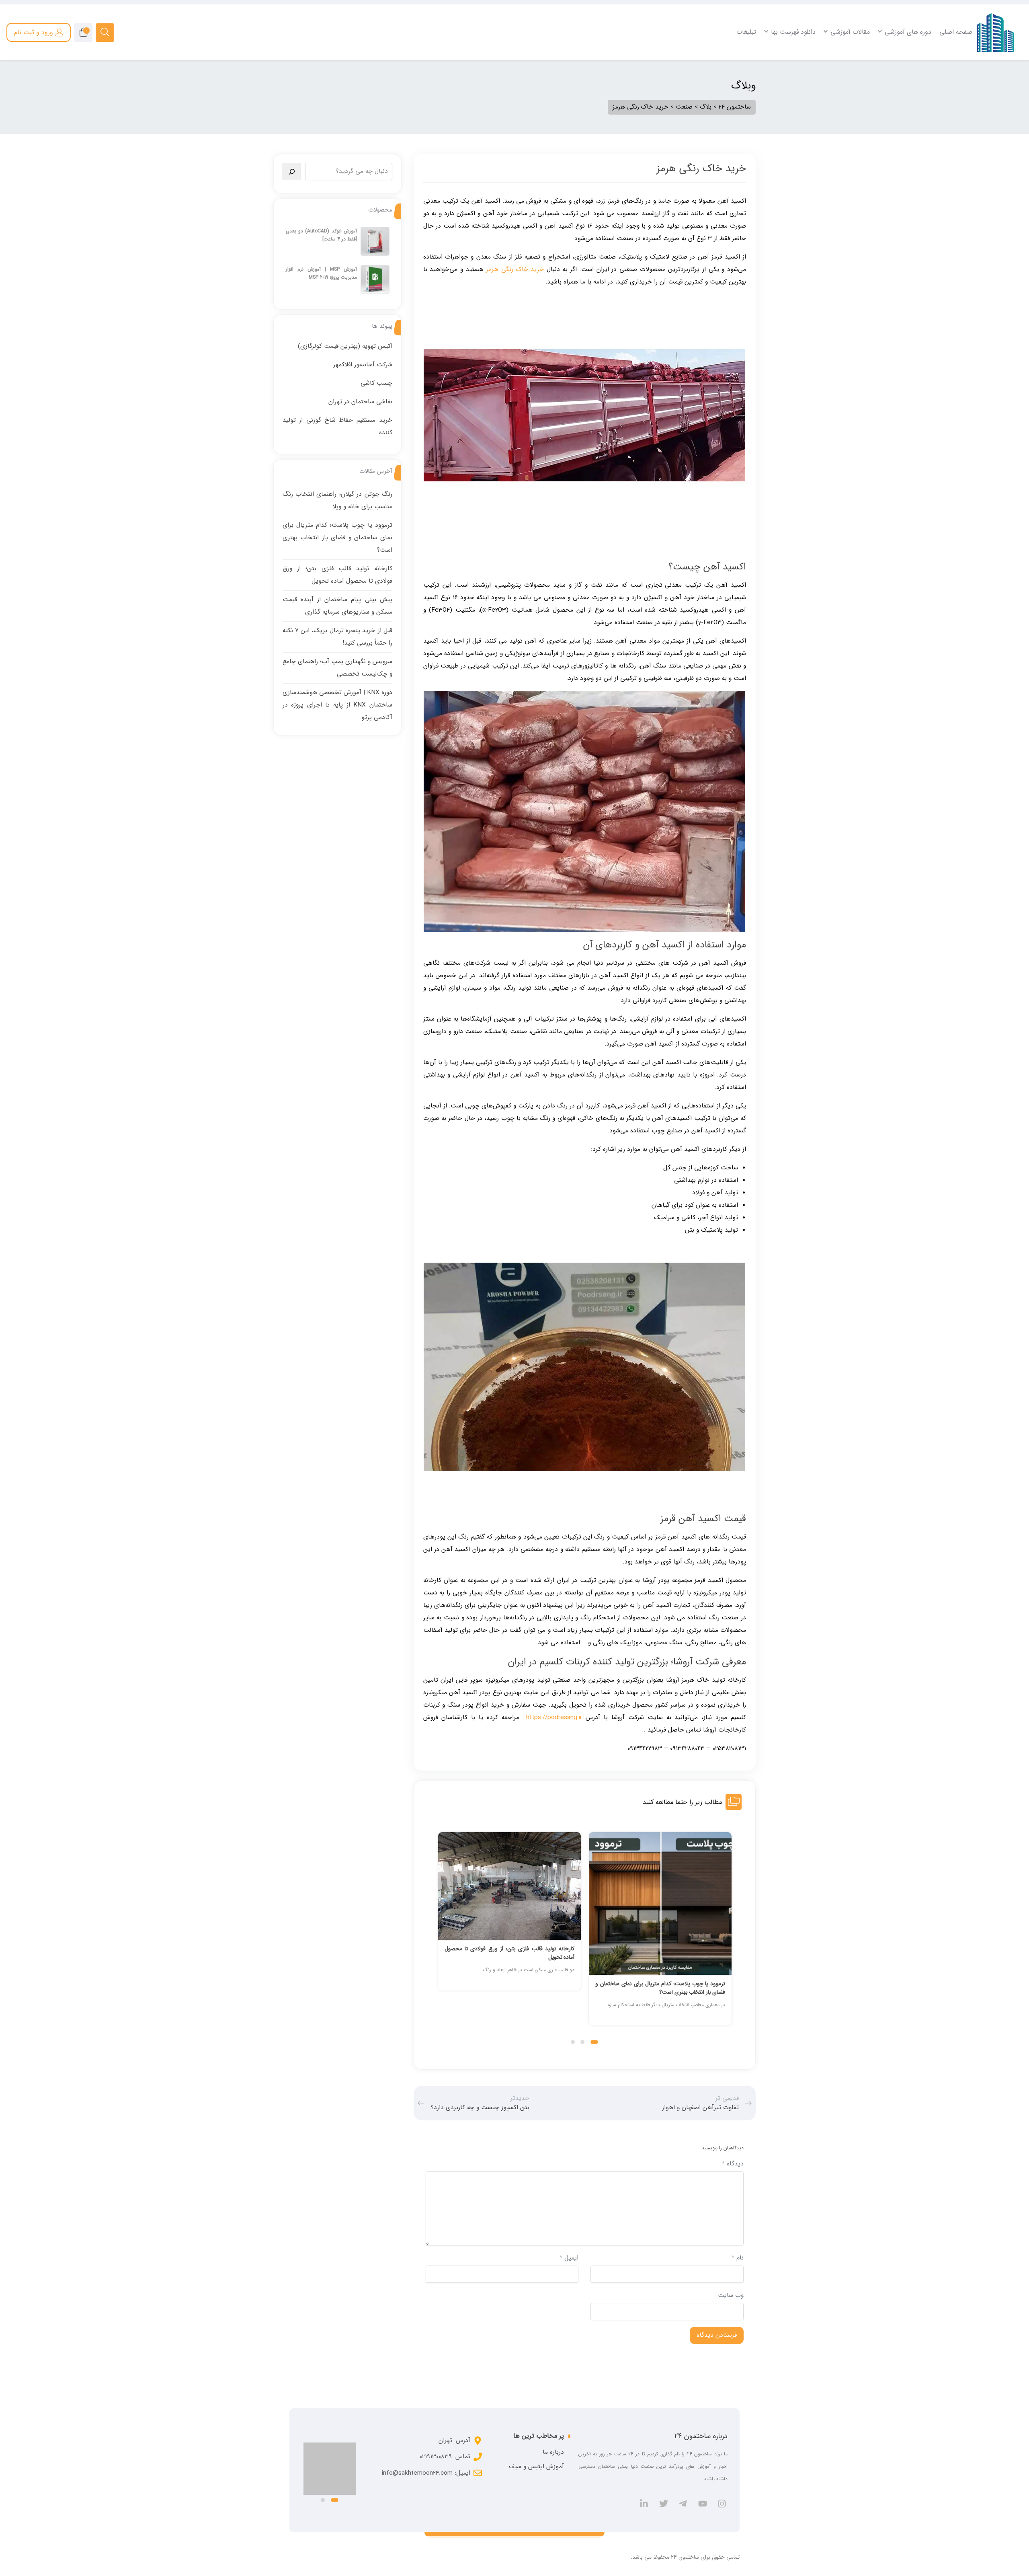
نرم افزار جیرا (379, 96)
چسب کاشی (376, 383)
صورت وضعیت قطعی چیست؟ (646, 86)
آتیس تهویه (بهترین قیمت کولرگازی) (345, 346)
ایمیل (569, 2258)
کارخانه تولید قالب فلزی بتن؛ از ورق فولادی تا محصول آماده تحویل (660, 1953)
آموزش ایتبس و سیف (536, 2467)
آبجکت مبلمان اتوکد (946, 107)
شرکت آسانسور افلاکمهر (363, 365)
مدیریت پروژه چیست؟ (368, 75)
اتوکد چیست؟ (952, 65)
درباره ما (553, 2452)
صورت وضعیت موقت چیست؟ (646, 75)
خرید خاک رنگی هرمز (515, 269)
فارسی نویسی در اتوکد (943, 75)
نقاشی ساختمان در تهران (360, 402)
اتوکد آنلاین (955, 96)
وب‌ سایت (731, 2295)
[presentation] (441, 1937)
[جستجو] (292, 172)
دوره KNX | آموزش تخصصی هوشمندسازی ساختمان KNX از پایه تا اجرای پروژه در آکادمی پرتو (337, 705)
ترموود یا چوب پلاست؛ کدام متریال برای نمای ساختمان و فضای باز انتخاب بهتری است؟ (337, 538)
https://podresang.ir (554, 1717)
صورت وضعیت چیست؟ (654, 65)
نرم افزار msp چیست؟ (368, 65)
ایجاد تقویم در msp (371, 86)
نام (738, 2258)
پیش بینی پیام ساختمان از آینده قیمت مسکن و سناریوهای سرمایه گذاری (509, 1988)
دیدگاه (733, 2164)
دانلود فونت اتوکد (948, 86)
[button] (596, 2042)
